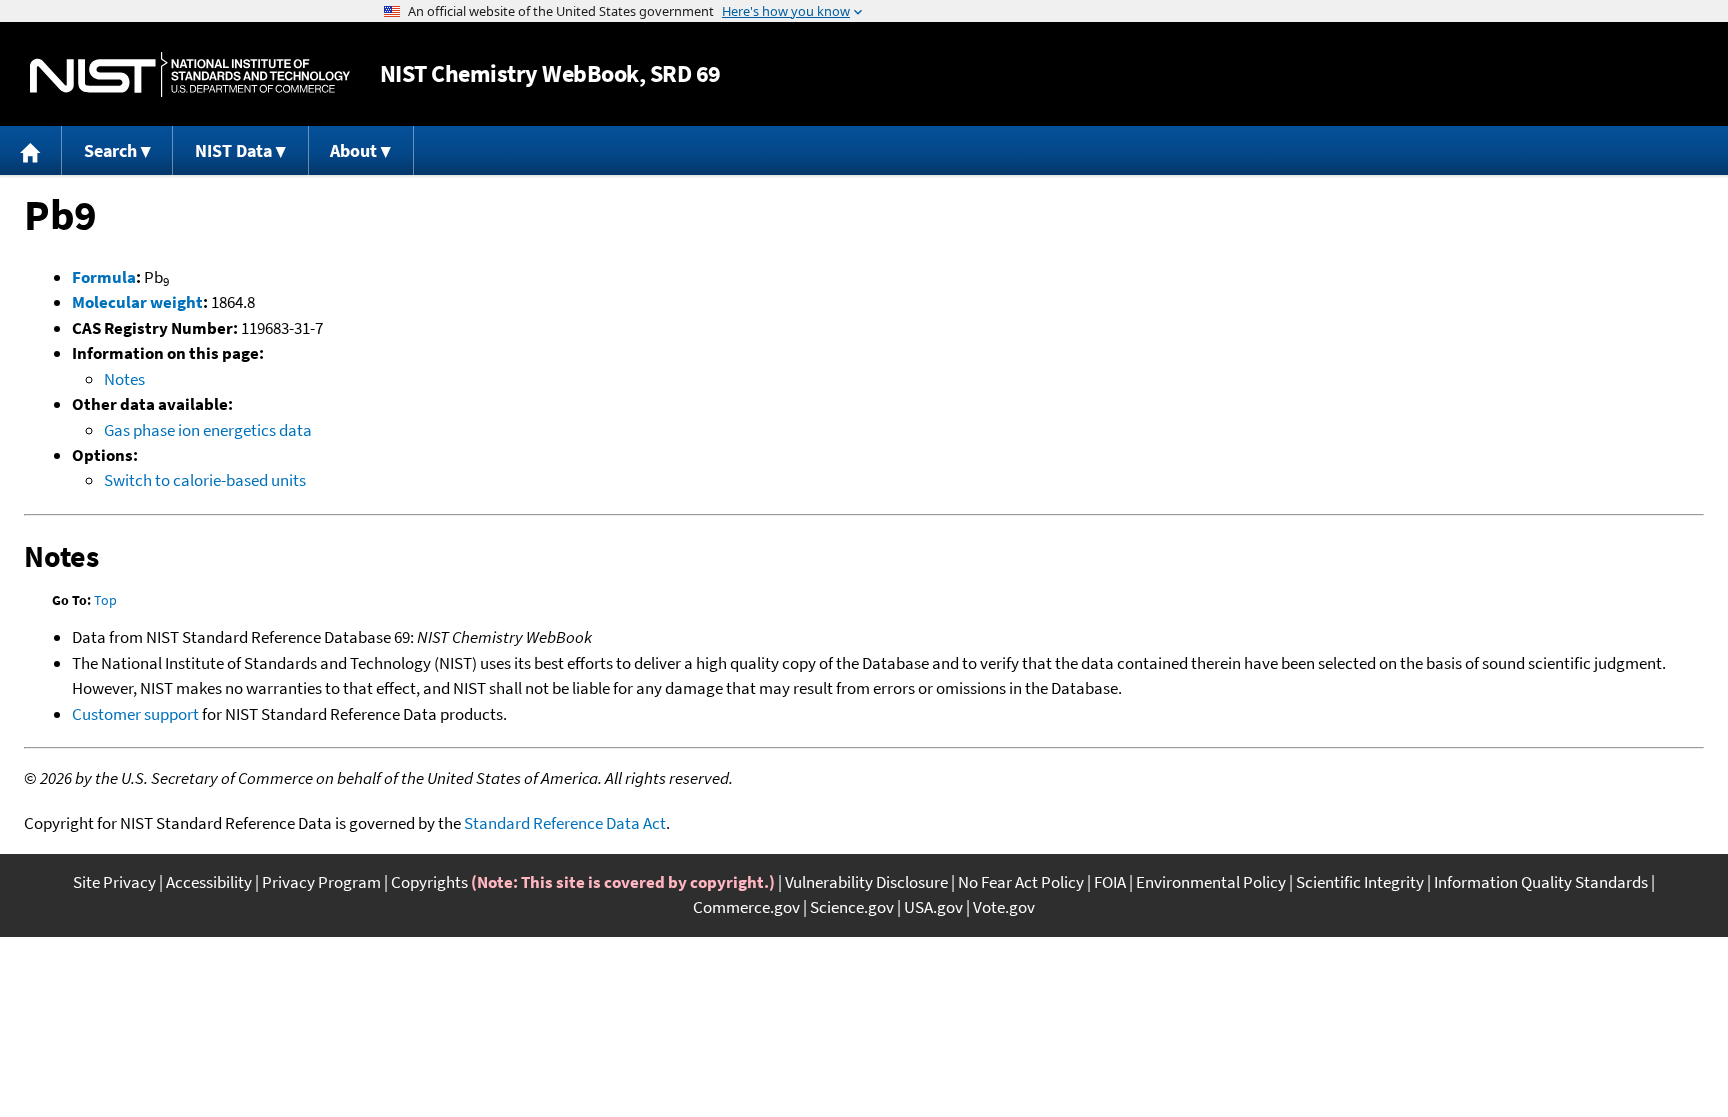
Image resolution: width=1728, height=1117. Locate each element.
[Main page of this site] (31, 150)
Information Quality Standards (1541, 882)
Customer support (135, 714)
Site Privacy (114, 882)
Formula (104, 277)
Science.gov (852, 907)
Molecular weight (137, 302)
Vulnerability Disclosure (866, 882)
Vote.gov (1004, 907)
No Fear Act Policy (1021, 882)
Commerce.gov (746, 907)
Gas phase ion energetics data (208, 430)
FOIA (1110, 882)
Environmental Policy (1211, 882)
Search (110, 150)
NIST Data (233, 150)
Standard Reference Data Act (565, 823)
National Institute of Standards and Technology (190, 74)
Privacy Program (321, 882)
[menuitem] (31, 150)
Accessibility (209, 882)
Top (105, 600)
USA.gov (933, 907)
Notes (124, 379)
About (353, 150)
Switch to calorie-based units (205, 480)
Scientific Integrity (1360, 882)
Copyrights (429, 882)
